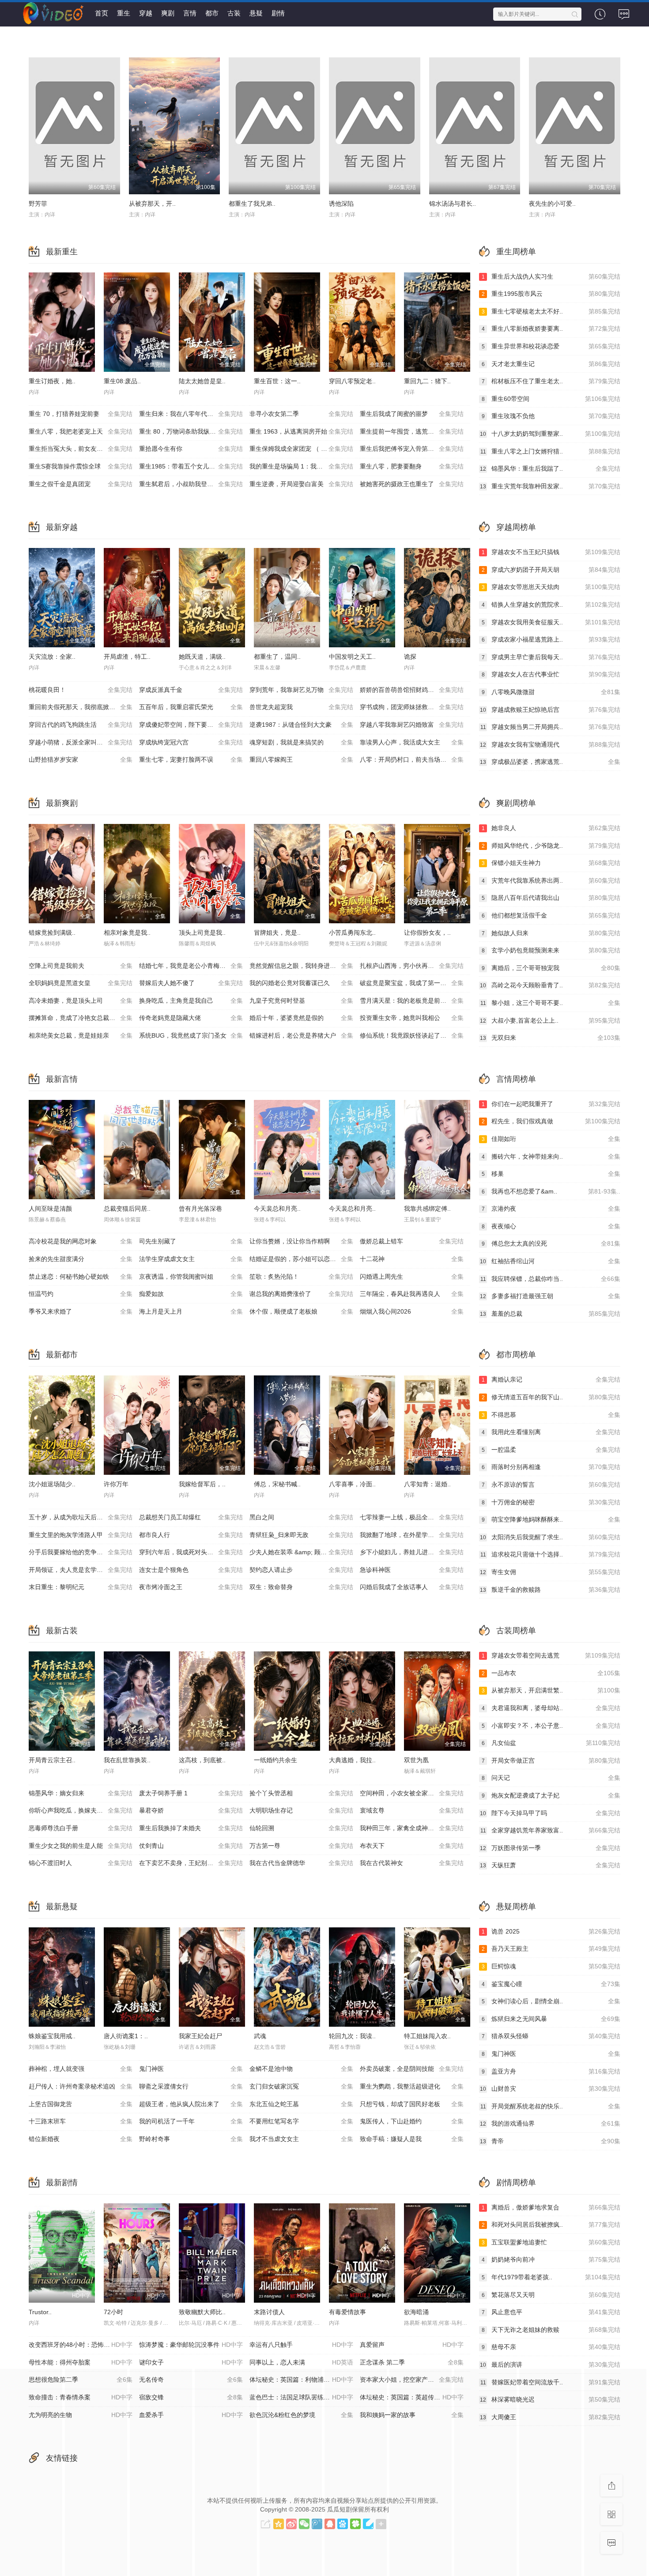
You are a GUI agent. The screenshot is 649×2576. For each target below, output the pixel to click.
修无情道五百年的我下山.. (551, 1397)
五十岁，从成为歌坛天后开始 (81, 1517)
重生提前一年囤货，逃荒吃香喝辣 (412, 431)
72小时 (113, 2312)
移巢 (551, 1174)
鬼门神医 (191, 2069)
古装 (234, 13)
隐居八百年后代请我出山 (551, 898)
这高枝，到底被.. (202, 1760)
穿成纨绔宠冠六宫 (191, 742)
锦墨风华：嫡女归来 (81, 1793)
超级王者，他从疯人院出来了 (191, 2104)
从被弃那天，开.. (152, 204)
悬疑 (256, 13)
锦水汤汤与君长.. (453, 204)
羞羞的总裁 (550, 1314)
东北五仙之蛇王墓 (301, 2104)
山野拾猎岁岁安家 (81, 759)
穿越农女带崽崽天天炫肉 (551, 587)
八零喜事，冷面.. (352, 1484)
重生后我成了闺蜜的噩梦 (412, 414)
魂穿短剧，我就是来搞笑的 (301, 742)
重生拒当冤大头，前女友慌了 (81, 449)
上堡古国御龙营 (81, 2104)
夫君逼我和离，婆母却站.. (551, 1708)
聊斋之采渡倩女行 (191, 2086)
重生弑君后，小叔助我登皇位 (191, 484)
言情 (190, 13)
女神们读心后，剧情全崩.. (551, 2001)
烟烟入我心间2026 (412, 1311)
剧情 (278, 13)
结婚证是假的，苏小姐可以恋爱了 (301, 1259)
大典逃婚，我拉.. (352, 1760)
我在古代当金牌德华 (301, 1863)
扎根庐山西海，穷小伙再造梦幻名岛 (412, 966)
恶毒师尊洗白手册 (81, 1828)
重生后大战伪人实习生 (551, 276)
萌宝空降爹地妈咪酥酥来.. (551, 1519)
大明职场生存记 (301, 1810)
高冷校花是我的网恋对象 (81, 1241)
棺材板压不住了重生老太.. (551, 381)
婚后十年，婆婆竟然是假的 (301, 1018)
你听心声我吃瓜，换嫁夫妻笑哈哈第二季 (84, 1810)
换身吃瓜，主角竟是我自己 (191, 1001)
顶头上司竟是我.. (202, 933)
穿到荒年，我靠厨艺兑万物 (301, 690)
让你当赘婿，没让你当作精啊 (301, 1241)
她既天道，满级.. (202, 657)
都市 (212, 13)
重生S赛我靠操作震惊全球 (81, 466)
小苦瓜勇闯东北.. (352, 933)
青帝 (550, 2141)
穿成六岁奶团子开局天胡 (551, 570)
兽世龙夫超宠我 (301, 707)
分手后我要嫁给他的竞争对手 (81, 1552)
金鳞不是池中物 (301, 2069)
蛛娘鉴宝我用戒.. (52, 2036)
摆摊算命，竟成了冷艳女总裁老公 (81, 1018)
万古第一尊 (301, 1846)
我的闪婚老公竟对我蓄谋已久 (301, 983)
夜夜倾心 (551, 1226)
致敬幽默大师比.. (202, 2312)
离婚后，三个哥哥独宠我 (551, 968)
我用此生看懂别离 (551, 1432)
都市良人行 (191, 1535)
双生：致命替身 (301, 1587)
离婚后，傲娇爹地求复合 (551, 2207)
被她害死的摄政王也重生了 (412, 484)
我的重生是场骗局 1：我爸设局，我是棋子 (305, 466)
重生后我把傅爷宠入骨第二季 (412, 449)
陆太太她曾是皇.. (202, 381)
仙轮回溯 (301, 1828)
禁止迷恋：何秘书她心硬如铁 (81, 1277)
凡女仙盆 (551, 1743)
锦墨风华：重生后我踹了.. (550, 468)
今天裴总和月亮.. (277, 1209)
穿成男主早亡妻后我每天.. (551, 657)
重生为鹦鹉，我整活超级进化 (412, 2086)
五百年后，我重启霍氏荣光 (191, 707)
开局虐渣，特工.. (127, 657)
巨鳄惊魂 (551, 1966)
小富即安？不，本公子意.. (551, 1726)
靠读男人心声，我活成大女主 (412, 742)
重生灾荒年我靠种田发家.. (550, 486)
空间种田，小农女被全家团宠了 (412, 1793)
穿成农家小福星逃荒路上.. (551, 639)
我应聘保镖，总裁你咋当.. (550, 1279)
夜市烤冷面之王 (191, 1587)
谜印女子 (191, 2362)
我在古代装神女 (412, 1863)
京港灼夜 (551, 1209)
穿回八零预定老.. (352, 381)
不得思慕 (551, 1415)
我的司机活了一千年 (191, 2121)
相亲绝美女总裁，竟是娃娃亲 (81, 1035)
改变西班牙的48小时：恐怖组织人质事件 (84, 2345)
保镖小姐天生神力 (551, 863)
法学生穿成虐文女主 (191, 1259)
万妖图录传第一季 (550, 1848)
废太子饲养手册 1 (191, 1793)
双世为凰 (416, 1760)
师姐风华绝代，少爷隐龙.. (551, 846)
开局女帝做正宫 (551, 1760)
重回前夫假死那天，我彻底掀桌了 (81, 707)
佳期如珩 (551, 1139)
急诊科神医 (412, 1570)
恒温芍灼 (81, 1294)
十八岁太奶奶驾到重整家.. (550, 434)
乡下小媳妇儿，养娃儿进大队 (412, 1552)
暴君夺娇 (191, 1810)
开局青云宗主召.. (52, 1760)
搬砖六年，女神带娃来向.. (551, 1156)
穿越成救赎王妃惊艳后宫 (550, 710)
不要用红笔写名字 (301, 2121)
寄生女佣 (550, 1572)
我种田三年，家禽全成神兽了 (412, 1828)
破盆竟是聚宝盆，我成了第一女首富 (412, 983)
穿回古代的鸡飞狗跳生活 (81, 725)
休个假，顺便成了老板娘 (301, 1311)
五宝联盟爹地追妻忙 (551, 2242)
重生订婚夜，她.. (52, 381)
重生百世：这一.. (277, 381)
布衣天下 (412, 1846)
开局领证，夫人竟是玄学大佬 (81, 1570)
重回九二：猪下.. (427, 381)
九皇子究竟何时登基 (301, 1001)
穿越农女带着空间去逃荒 (551, 1655)
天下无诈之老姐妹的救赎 (551, 2330)
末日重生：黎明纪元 (81, 1587)
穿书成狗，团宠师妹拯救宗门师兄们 (412, 707)
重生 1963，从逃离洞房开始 (301, 431)
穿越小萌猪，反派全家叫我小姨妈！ (81, 742)
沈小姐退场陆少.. (52, 1484)
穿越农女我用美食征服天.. (551, 622)
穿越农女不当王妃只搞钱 (551, 552)
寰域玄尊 (412, 1810)
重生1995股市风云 (551, 294)
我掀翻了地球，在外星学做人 (412, 1535)
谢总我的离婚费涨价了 (301, 1294)
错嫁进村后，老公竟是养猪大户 (301, 1035)
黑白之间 (301, 1517)
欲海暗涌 (416, 2312)
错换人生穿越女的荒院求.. (551, 604)
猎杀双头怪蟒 (551, 2036)
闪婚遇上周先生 (412, 1277)
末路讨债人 (269, 2312)
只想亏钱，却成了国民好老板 (412, 2104)
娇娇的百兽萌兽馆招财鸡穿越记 (412, 690)
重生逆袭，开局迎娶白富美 (301, 484)
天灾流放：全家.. (52, 657)
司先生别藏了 (191, 1241)
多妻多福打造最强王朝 (550, 1296)
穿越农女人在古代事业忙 (551, 674)
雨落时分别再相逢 (551, 1467)
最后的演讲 (550, 2364)
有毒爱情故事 (347, 2312)
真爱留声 (412, 2345)
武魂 (260, 2036)
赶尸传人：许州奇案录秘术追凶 (81, 2086)
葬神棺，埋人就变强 (81, 2069)
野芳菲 (38, 204)
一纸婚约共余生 (275, 1760)
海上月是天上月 (191, 1311)
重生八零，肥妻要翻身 (412, 466)
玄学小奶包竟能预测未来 (551, 950)
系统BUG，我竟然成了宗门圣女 (191, 1035)
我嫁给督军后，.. (202, 1484)
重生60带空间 (551, 399)
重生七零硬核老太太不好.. (551, 311)
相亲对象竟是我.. (127, 933)
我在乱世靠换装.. (127, 1760)
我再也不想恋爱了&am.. (551, 1191)
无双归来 (550, 1038)
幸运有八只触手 (301, 2345)
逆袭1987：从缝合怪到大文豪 (301, 725)
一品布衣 (551, 1673)
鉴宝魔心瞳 (551, 1984)
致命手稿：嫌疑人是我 (412, 2139)
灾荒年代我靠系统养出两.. (551, 880)
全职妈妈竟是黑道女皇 (81, 983)
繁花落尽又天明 (551, 2295)
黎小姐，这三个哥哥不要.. (550, 1003)
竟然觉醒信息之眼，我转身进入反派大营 (305, 966)
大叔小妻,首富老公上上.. (550, 1020)
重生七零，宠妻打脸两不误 (191, 759)
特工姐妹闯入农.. (427, 2036)
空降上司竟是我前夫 (81, 966)
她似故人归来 (551, 933)
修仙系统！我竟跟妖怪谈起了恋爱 (412, 1035)
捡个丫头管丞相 (301, 1793)
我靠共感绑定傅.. (427, 1209)
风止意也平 (551, 2312)
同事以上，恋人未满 (301, 2362)
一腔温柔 (551, 1450)
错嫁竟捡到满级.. (52, 933)
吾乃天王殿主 (551, 1949)
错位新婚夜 (81, 2139)
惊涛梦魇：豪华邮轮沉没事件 (191, 2345)
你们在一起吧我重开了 (551, 1104)
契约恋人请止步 (301, 1570)
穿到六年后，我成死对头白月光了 (191, 1552)
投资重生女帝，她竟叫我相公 (412, 1018)
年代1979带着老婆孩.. (551, 2277)
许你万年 (116, 1484)
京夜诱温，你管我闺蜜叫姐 (191, 1277)
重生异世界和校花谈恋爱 (551, 346)
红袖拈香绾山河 (550, 1261)
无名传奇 (191, 2380)
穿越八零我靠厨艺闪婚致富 (412, 725)
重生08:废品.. (122, 381)
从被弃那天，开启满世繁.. (551, 1690)
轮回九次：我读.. (352, 2036)
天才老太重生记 (551, 364)
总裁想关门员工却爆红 (191, 1517)
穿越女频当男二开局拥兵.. (550, 727)
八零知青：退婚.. (427, 1484)
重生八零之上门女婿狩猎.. (550, 451)
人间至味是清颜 (50, 1209)
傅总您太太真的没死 (551, 1243)
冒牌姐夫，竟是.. (277, 933)
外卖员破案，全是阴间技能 (412, 2069)
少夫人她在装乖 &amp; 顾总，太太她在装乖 (305, 1552)
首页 (102, 13)
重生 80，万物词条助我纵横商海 (191, 431)
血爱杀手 (191, 2415)
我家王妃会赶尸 (200, 2036)
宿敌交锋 (191, 2397)
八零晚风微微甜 (551, 692)
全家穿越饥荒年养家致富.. (550, 1830)
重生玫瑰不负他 (551, 416)
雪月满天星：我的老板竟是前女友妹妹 (412, 1001)
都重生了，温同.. (277, 657)
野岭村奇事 (191, 2139)
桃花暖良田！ (81, 690)
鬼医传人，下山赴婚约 (412, 2121)
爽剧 (168, 13)
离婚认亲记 (551, 1379)
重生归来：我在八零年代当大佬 (191, 414)
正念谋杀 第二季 (412, 2362)
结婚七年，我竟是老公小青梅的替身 (191, 966)
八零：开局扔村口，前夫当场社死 (412, 759)
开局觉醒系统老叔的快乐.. (550, 2106)
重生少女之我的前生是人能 (81, 1846)
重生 (124, 13)
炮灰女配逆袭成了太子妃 (551, 1795)
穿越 (146, 13)
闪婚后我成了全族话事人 (412, 1587)
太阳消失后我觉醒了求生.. (550, 1537)
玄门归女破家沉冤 (301, 2086)
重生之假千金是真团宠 (81, 484)
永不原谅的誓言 (551, 1484)
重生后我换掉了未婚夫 (191, 1828)
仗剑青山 (191, 1846)
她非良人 (551, 828)
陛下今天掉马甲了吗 (550, 1813)
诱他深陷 (341, 204)
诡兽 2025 (551, 1931)
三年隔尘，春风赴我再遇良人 (412, 1294)
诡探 (410, 657)
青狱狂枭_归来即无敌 (301, 1535)
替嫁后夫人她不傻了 (191, 983)
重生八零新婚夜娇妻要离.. (551, 329)
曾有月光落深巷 (200, 1209)
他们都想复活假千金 (551, 915)
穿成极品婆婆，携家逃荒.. (550, 762)
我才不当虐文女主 (301, 2139)
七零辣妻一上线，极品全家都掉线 (412, 1517)
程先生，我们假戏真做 (551, 1121)
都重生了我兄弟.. (252, 204)
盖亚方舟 (551, 2071)
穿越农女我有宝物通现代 (550, 744)
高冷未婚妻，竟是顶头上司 (81, 1001)
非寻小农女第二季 (301, 414)
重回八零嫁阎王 (301, 759)
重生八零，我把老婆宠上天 (81, 431)
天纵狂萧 (550, 1865)
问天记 (551, 1778)
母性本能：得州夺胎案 (81, 2362)
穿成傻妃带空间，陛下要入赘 (191, 725)
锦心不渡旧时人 (81, 1863)
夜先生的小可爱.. (552, 204)
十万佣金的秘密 (551, 1502)
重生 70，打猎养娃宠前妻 (81, 414)
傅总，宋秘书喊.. (277, 1484)
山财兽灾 (550, 2089)
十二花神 (412, 1259)
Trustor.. (40, 2312)
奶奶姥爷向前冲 (551, 2259)
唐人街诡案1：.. (126, 2036)
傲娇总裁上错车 (412, 1241)
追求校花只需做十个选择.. (550, 1554)
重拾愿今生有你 (191, 449)
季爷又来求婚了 (81, 1311)
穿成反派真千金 (191, 690)
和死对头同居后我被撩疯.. (551, 2225)
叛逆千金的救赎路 (550, 1590)
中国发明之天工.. (352, 657)
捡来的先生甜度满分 (81, 1259)
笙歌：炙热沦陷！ (301, 1277)
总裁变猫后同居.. (127, 1209)
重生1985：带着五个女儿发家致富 (191, 466)
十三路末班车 (81, 2121)
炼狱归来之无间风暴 (551, 2019)
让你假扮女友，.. (427, 933)
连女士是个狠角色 (191, 1570)
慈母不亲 (551, 2347)
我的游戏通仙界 (550, 2123)
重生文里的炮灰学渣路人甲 (81, 1535)
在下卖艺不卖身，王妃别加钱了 (191, 1863)
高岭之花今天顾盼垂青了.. (550, 985)
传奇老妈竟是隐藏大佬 (191, 1018)
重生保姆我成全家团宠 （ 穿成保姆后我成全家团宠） (305, 449)
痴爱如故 (191, 1294)
